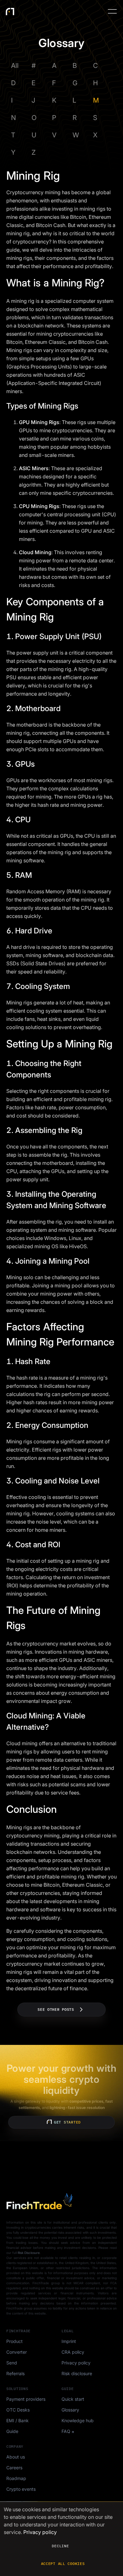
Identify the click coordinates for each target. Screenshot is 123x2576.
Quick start (73, 2399)
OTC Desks (18, 2410)
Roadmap (16, 2478)
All (15, 66)
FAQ (66, 2431)
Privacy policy (76, 2363)
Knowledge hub (78, 2420)
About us (16, 2457)
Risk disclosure (77, 2373)
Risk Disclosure (29, 2253)
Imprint (69, 2341)
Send (12, 2363)
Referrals (15, 2373)
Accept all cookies (63, 2564)
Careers (14, 2468)
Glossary (70, 2410)
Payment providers (26, 2399)
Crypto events (21, 2489)
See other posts (56, 2009)
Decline (60, 2546)
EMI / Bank (18, 2420)
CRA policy (73, 2352)
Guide (12, 2431)
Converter (17, 2352)
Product (15, 2341)
